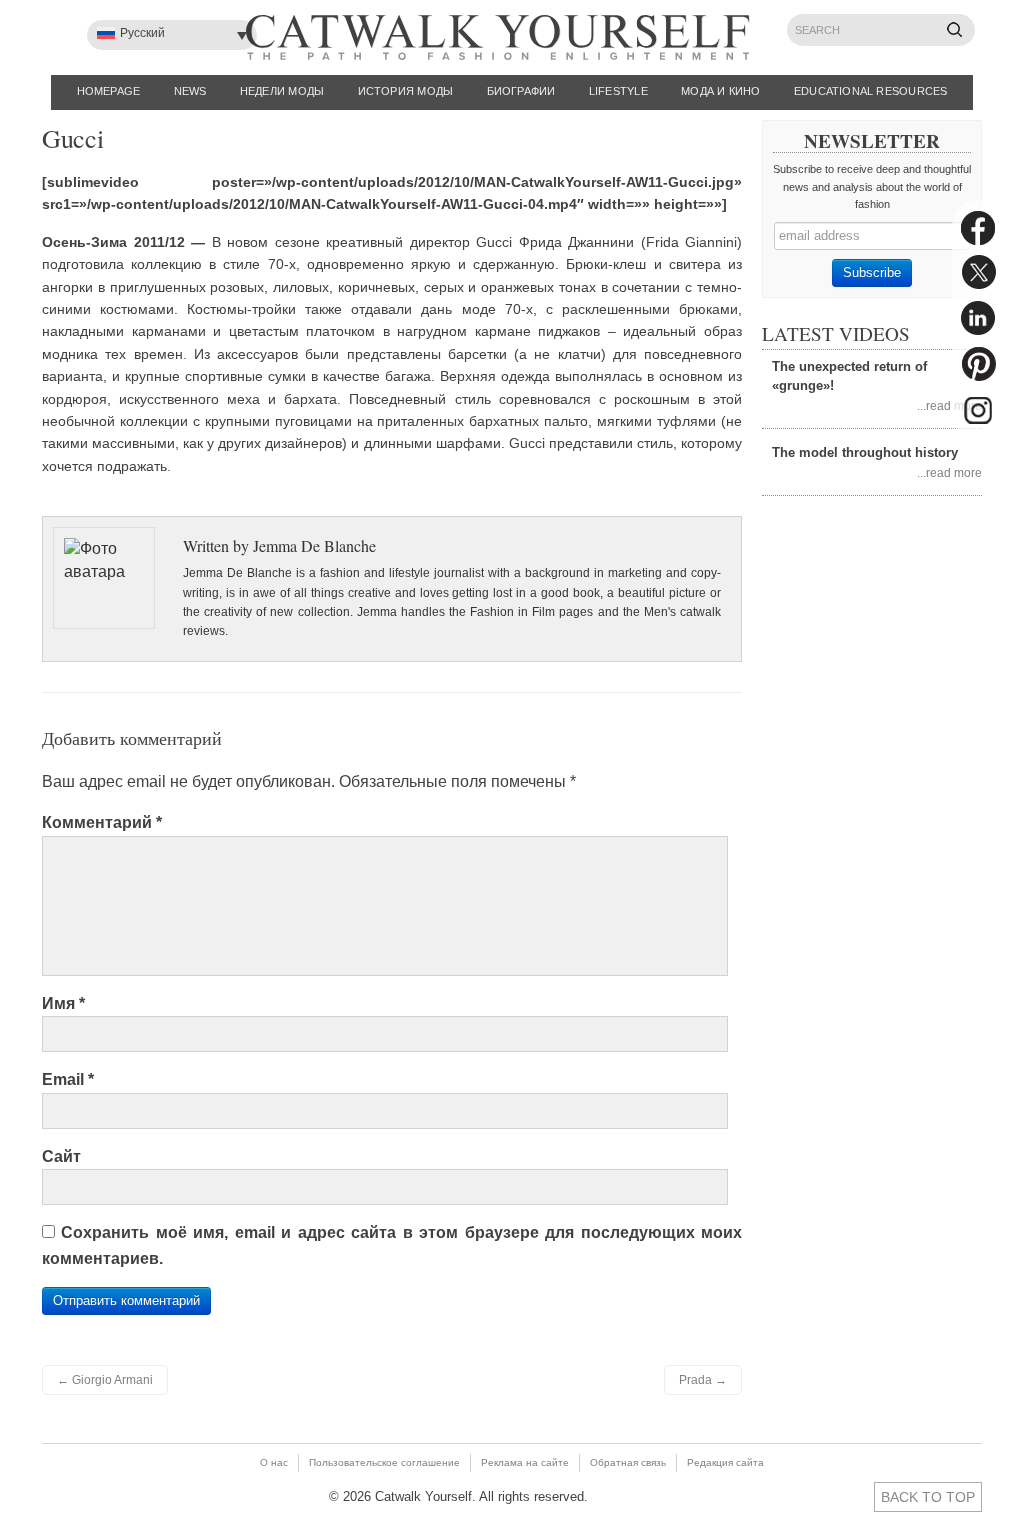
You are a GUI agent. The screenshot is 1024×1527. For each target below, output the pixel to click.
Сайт (61, 1156)
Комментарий (102, 822)
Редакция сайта (725, 1462)
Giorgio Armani (105, 1380)
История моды (406, 91)
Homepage (109, 91)
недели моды (282, 91)
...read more (949, 405)
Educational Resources (871, 91)
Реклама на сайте (525, 1462)
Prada (703, 1380)
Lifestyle (618, 91)
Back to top (928, 1497)
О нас (274, 1462)
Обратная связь (628, 1462)
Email (68, 1079)
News (190, 91)
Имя (63, 1003)
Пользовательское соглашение (384, 1462)
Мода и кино (720, 91)
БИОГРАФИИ (521, 91)
